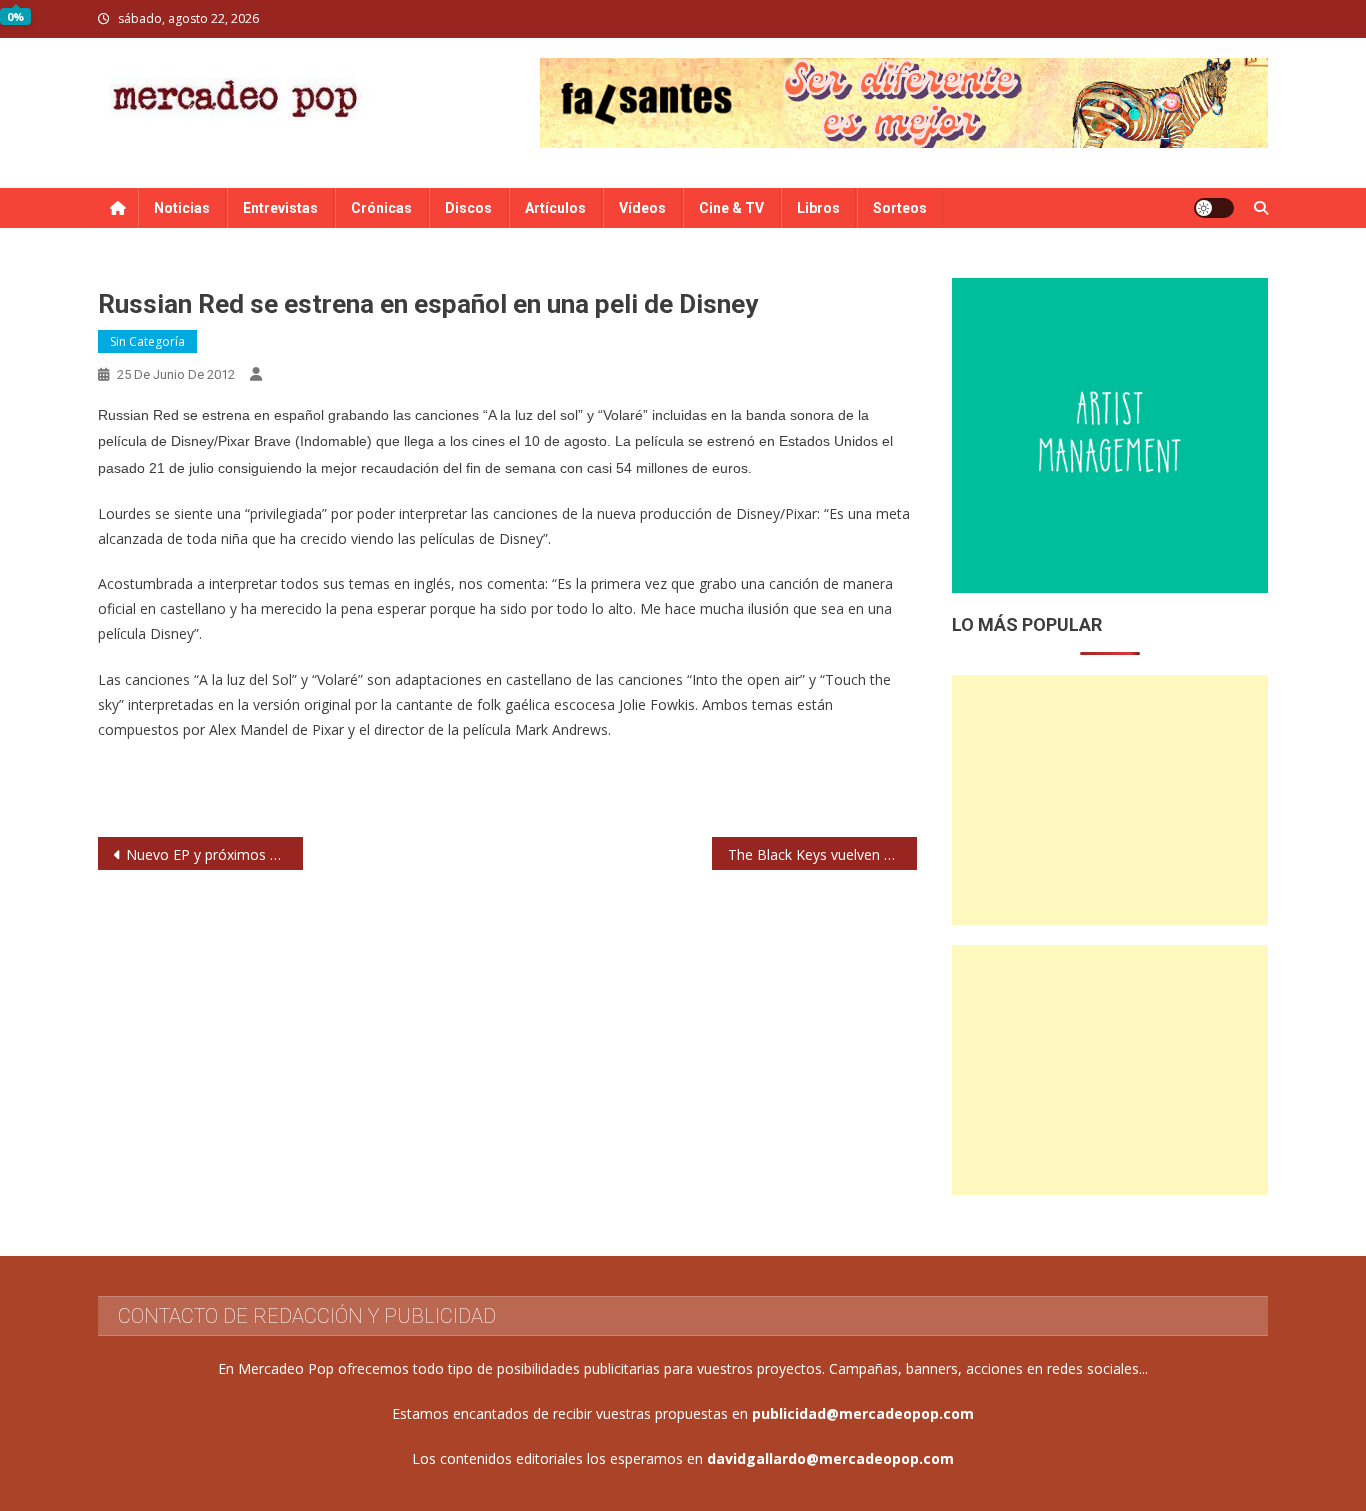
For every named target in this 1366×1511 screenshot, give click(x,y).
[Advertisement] (1110, 800)
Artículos (555, 208)
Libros (818, 208)
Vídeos (642, 208)
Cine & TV (731, 208)
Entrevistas (280, 208)
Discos (468, 208)
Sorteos (900, 208)
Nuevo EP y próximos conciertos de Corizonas (214, 854)
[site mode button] (1214, 208)
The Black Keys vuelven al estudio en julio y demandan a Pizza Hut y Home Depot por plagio (822, 854)
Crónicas (381, 208)
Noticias (182, 208)
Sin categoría (147, 341)
